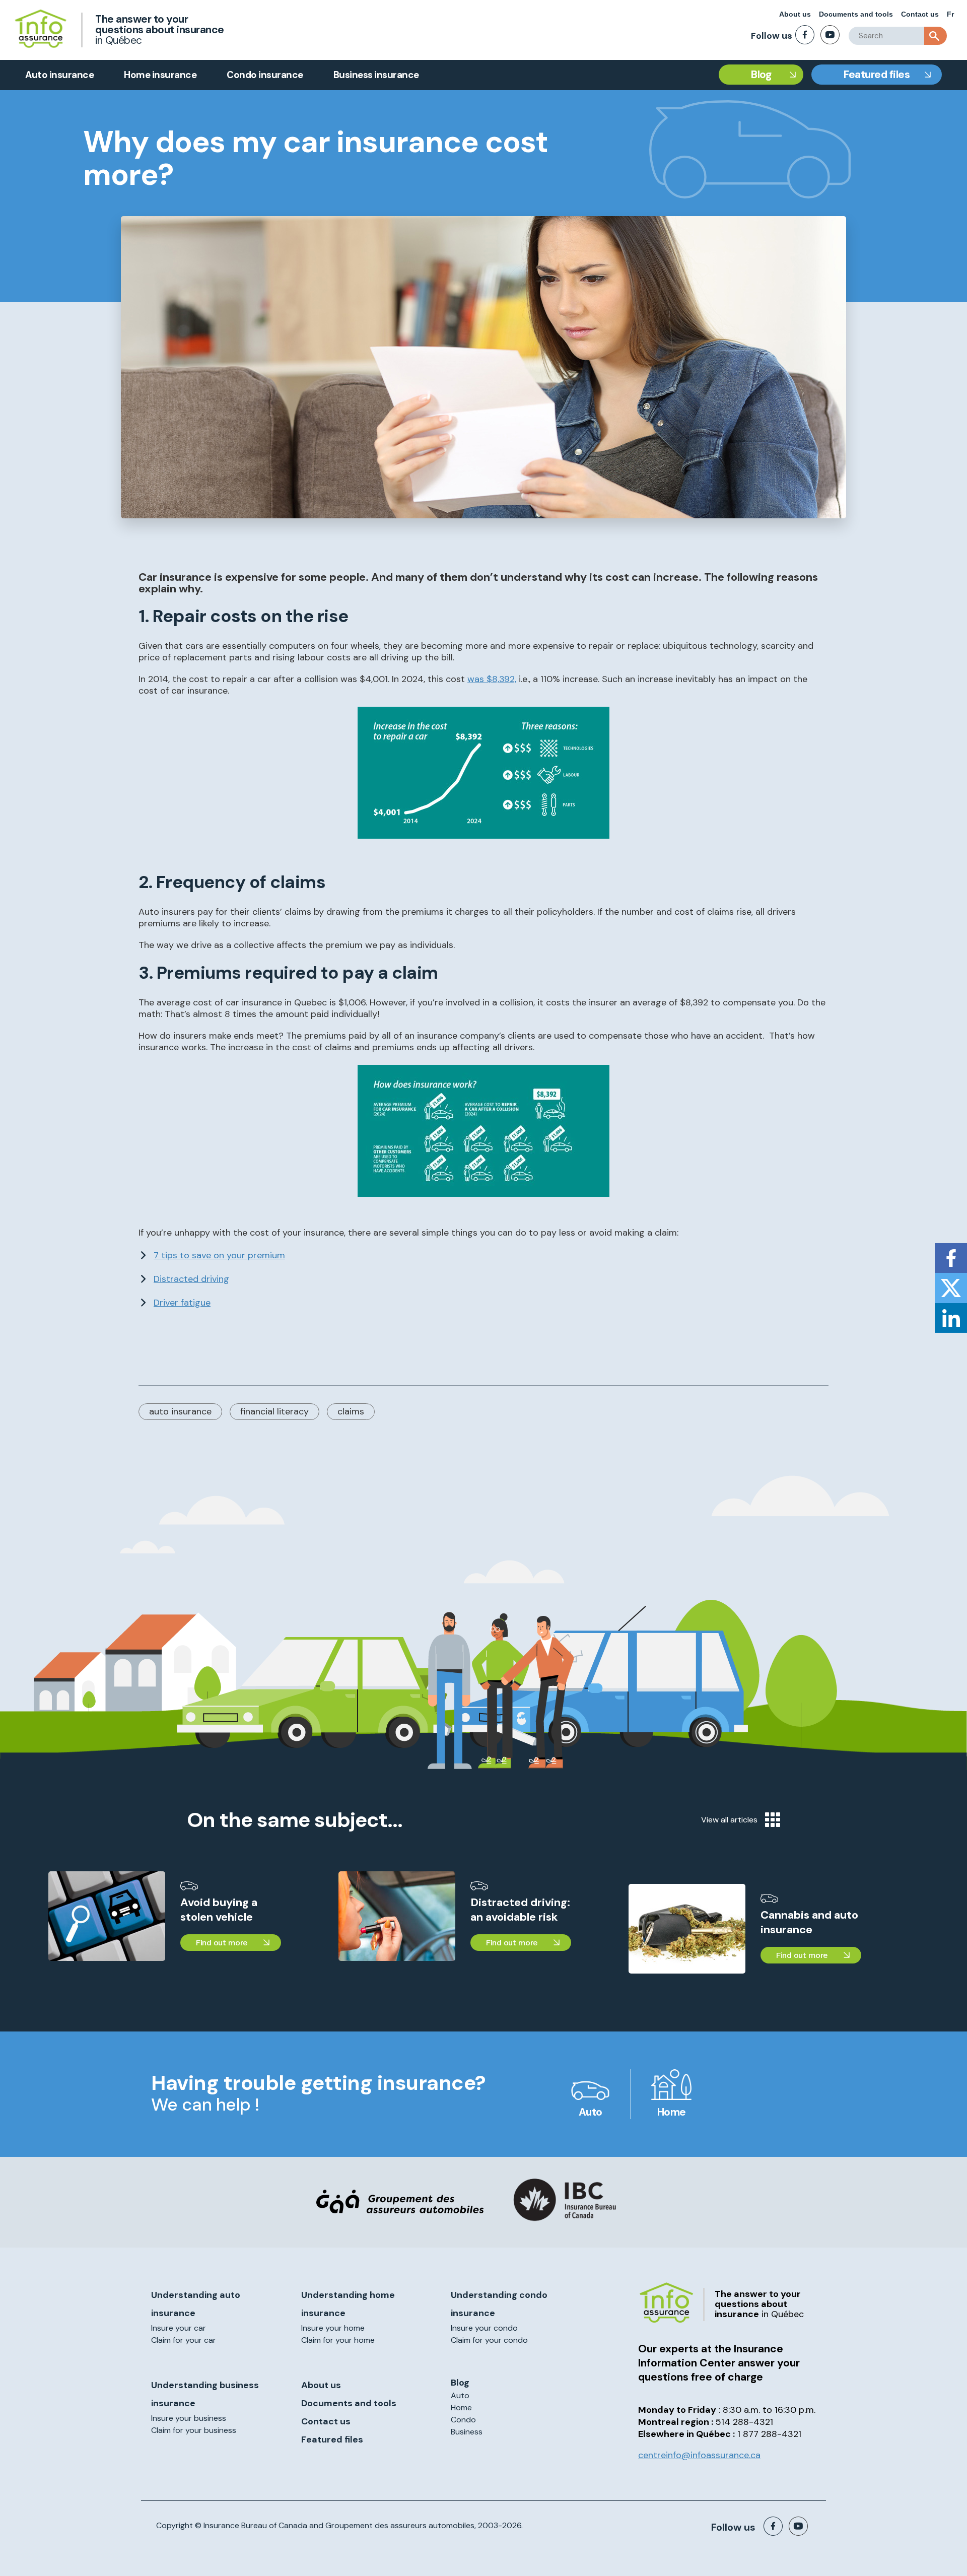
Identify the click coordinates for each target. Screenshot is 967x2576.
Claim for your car (184, 2340)
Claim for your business (194, 2430)
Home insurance (160, 75)
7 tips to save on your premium (219, 1255)
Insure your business (189, 2418)
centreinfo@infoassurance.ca (699, 2455)
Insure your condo (484, 2328)
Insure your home (333, 2328)
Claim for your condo (489, 2340)
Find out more (222, 1943)
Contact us (920, 14)
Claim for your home (338, 2340)
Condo (463, 2420)
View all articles (729, 1820)
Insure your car (179, 2328)
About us (795, 14)
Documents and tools (856, 14)
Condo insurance (265, 75)
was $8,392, (492, 679)
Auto (591, 2112)
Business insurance (376, 75)
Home (672, 2112)
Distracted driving (191, 1279)
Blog (761, 75)
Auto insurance (59, 75)
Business (467, 2432)
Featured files (877, 75)
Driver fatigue (182, 1303)
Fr (950, 14)
